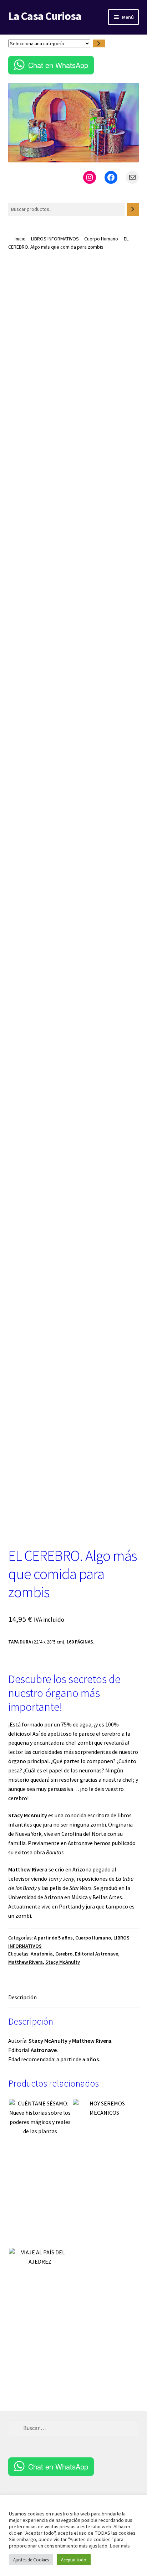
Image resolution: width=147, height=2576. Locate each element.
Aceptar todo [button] (74, 2560)
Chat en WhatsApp (58, 65)
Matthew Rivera (26, 1962)
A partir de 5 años (53, 1938)
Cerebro (64, 1954)
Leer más (120, 2546)
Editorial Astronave (97, 1954)
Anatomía (42, 1954)
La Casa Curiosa (45, 16)
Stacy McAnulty (63, 1962)
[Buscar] (133, 209)
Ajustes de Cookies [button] (31, 2560)
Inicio (20, 239)
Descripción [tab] (22, 1997)
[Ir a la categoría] (99, 44)
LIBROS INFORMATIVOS (55, 239)
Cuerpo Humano (101, 239)
